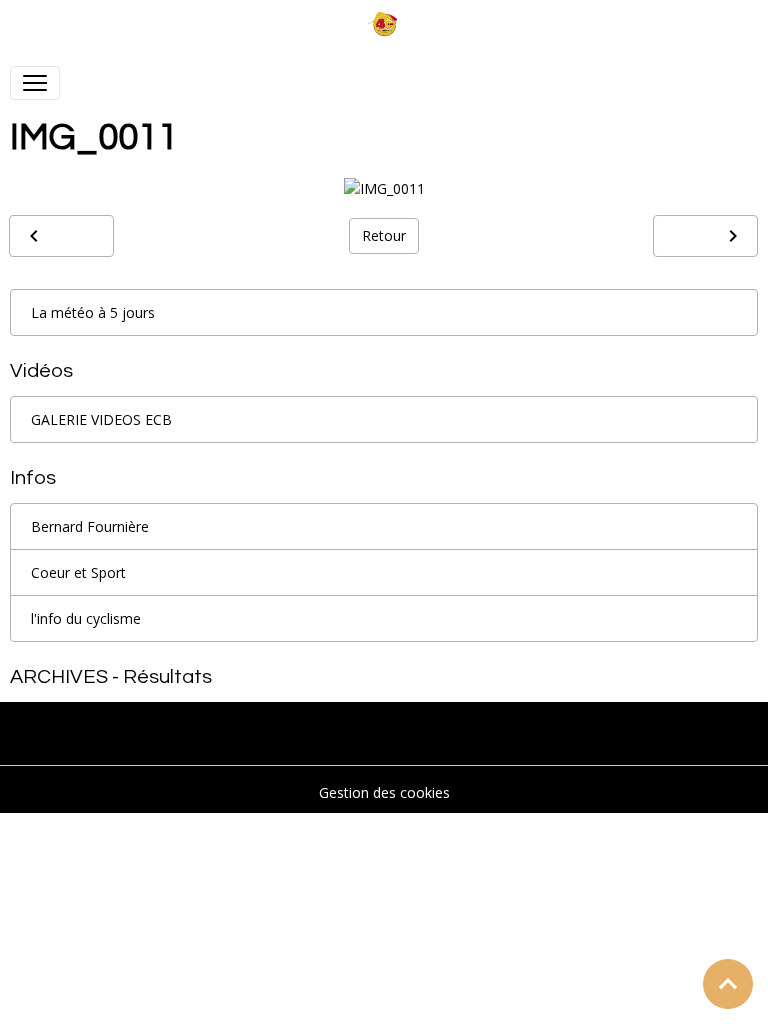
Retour (384, 235)
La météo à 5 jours (93, 312)
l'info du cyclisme (86, 618)
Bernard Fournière (90, 526)
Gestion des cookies (384, 792)
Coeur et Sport (78, 572)
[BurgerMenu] (35, 83)
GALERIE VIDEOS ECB (101, 419)
